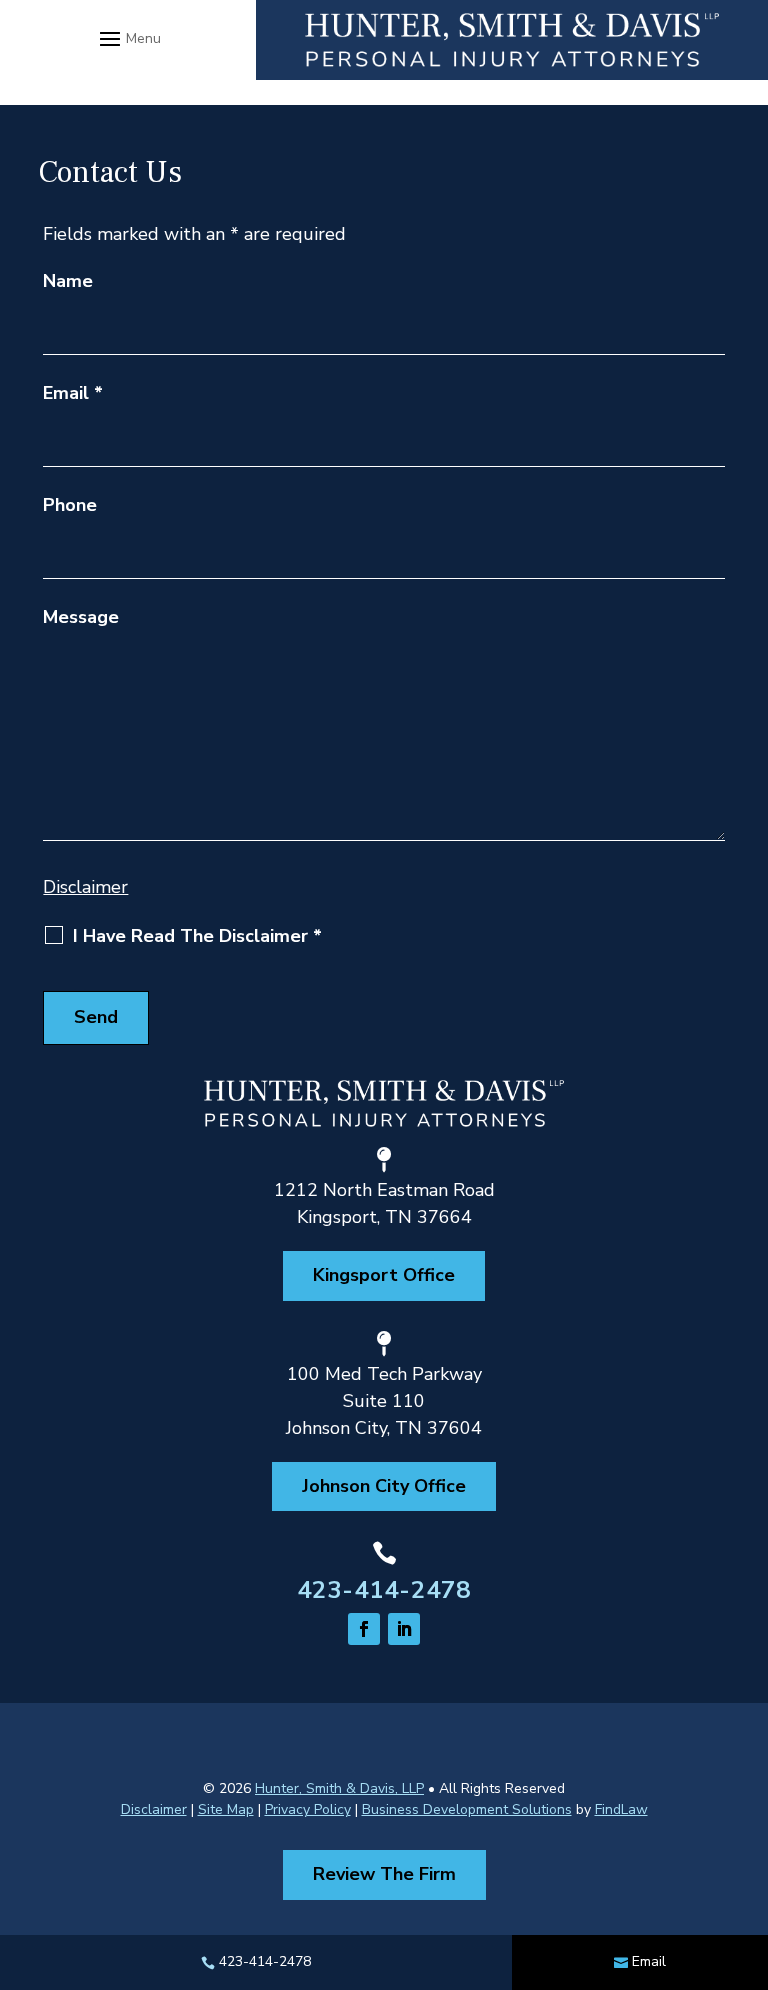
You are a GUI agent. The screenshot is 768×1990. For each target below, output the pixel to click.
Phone (70, 505)
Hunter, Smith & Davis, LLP (339, 1788)
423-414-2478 (384, 1590)
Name (68, 281)
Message (81, 617)
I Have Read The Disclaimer (197, 936)
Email (73, 393)
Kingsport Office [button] (384, 1275)
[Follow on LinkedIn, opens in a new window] (404, 1629)
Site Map (226, 1809)
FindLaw (621, 1809)
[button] (127, 38)
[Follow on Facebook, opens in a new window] (364, 1629)
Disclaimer (85, 887)
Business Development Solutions (467, 1809)
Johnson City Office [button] (384, 1486)
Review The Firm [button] (384, 1874)
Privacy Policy (308, 1809)
